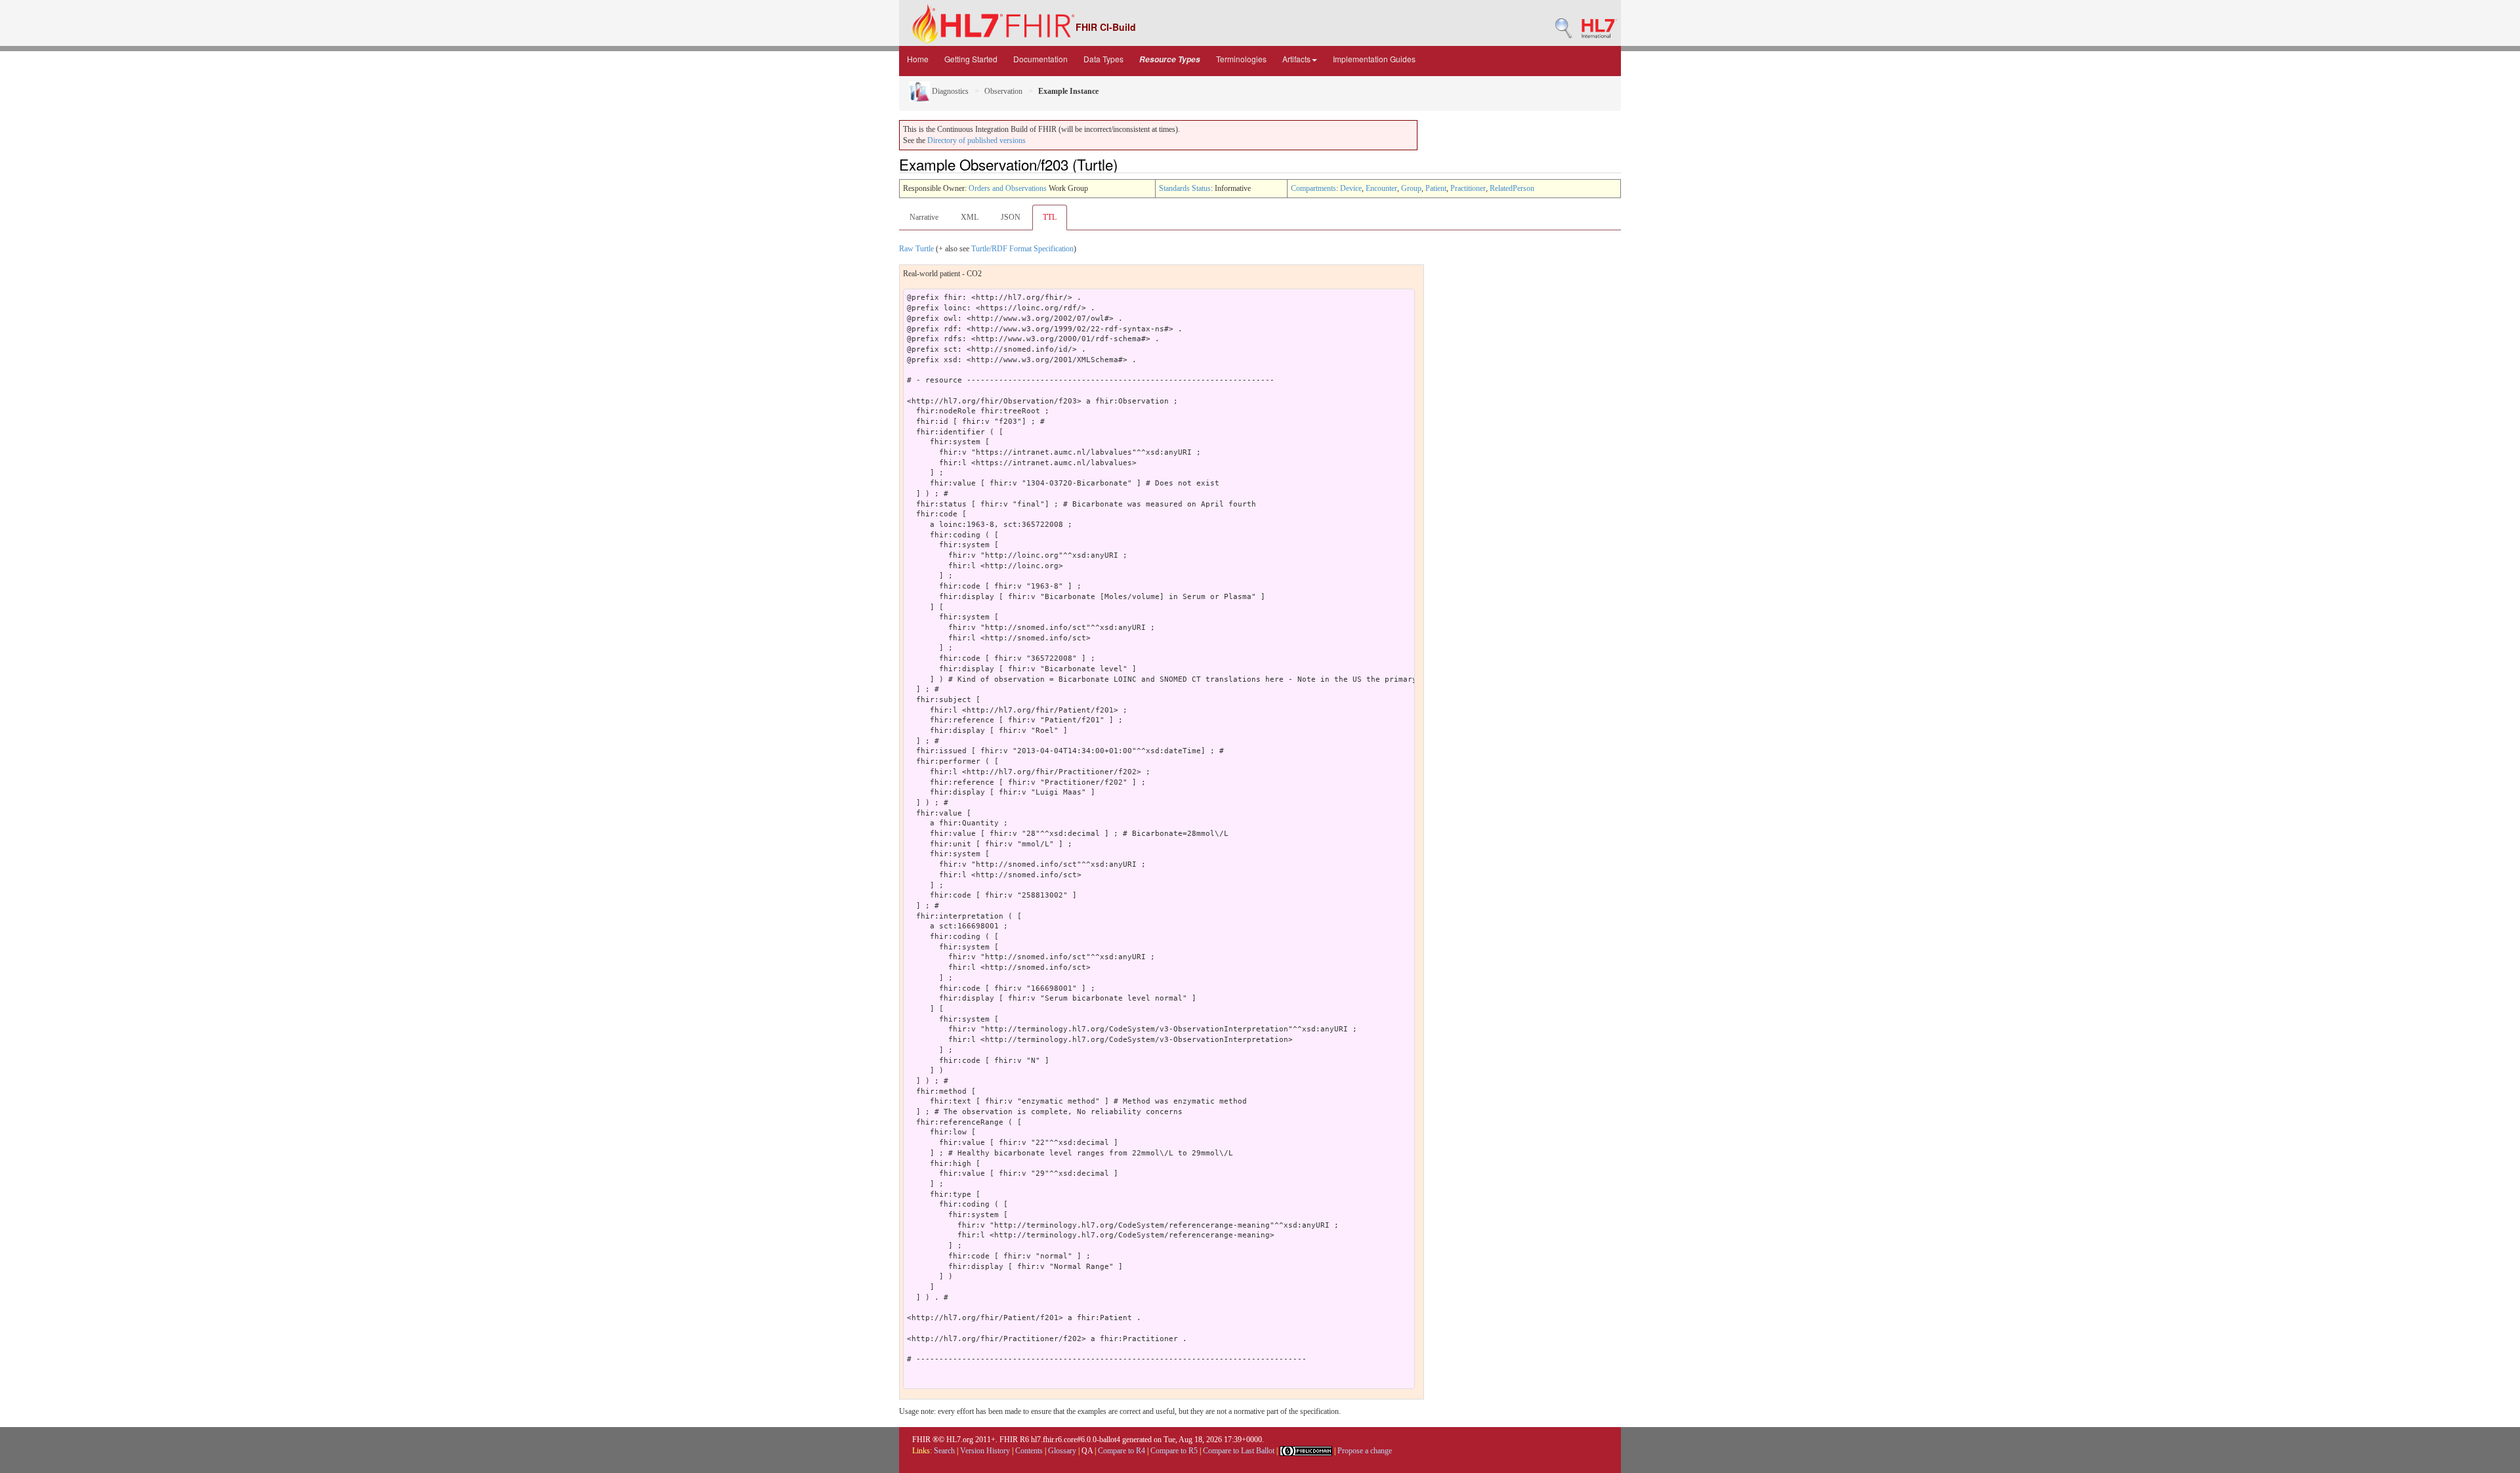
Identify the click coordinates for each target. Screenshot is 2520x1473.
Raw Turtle (916, 249)
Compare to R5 (1174, 1451)
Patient (1436, 188)
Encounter (1381, 188)
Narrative (924, 217)
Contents (1029, 1451)
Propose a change (1365, 1451)
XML (970, 217)
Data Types (1103, 59)
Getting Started (971, 59)
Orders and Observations (1008, 188)
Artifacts (1296, 59)
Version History (985, 1451)
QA (1087, 1451)
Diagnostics (949, 91)
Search (944, 1451)
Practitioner (1468, 188)
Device (1351, 188)
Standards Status (1185, 188)
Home (918, 59)
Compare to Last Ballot (1239, 1451)
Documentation (1040, 59)
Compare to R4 (1122, 1451)
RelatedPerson (1512, 188)
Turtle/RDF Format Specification (1022, 249)
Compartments (1313, 188)
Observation (1003, 91)
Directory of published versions (976, 140)
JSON (1011, 217)
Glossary (1062, 1451)
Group (1411, 188)
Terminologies (1241, 59)
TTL (1050, 217)
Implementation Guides (1374, 59)
